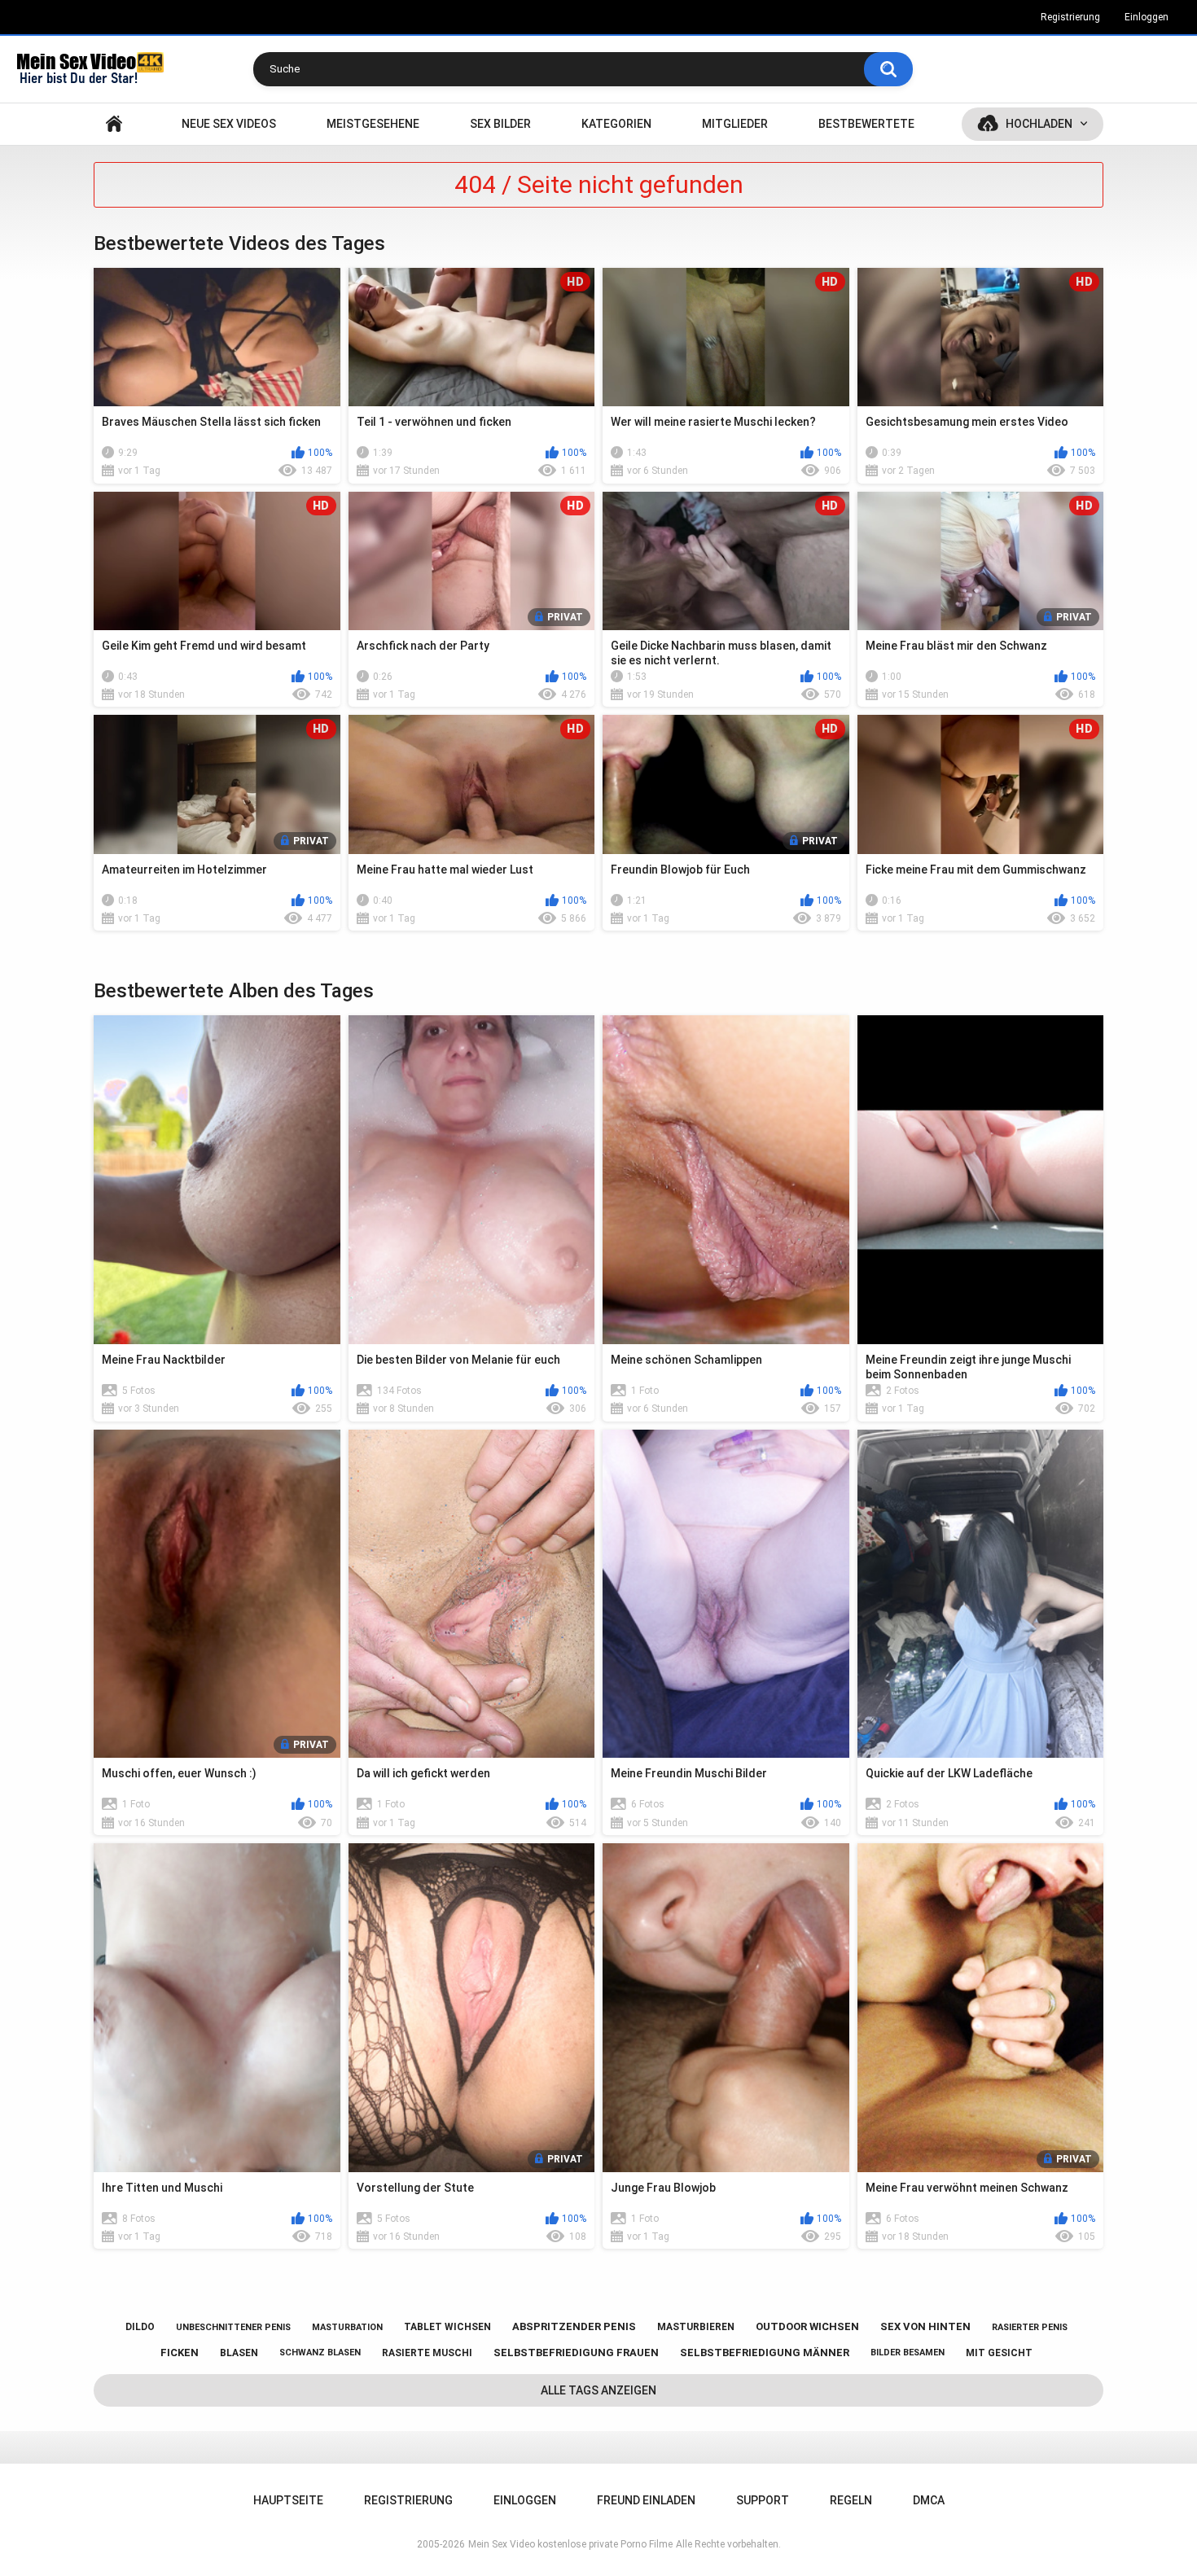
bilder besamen (908, 2353)
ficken (180, 2353)
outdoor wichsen (807, 2326)
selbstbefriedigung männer (765, 2353)
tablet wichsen (447, 2327)
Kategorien (616, 124)
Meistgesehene (373, 124)
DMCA (929, 2500)
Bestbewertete (866, 124)
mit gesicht (999, 2353)
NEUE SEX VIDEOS (229, 124)
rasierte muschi (427, 2353)
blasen (239, 2353)
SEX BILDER (500, 124)
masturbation (347, 2327)
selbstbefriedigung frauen (576, 2353)
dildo (140, 2327)
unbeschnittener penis (233, 2327)
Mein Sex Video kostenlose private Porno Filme (570, 2544)
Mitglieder (735, 124)
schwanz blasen (320, 2353)
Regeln (851, 2500)
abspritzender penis (574, 2326)
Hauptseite (114, 124)
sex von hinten (925, 2326)
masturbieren (696, 2327)
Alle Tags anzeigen (598, 2390)
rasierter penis (1030, 2327)
